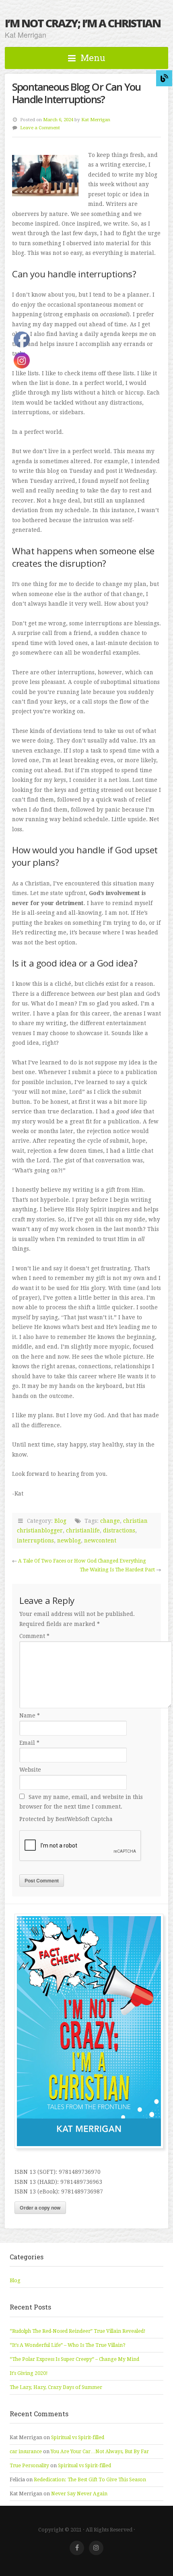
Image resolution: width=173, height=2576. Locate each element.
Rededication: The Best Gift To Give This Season (90, 2480)
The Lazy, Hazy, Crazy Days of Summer (56, 2387)
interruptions (35, 1540)
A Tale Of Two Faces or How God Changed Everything (82, 1561)
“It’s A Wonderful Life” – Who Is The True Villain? (68, 2345)
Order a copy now (40, 2208)
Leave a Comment (40, 128)
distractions (119, 1530)
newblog (69, 1540)
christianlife (83, 1530)
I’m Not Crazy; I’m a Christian (83, 23)
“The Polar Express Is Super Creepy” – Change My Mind (74, 2359)
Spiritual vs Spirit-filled (78, 2438)
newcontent (100, 1540)
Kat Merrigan (96, 120)
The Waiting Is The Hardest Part (117, 1570)
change (110, 1521)
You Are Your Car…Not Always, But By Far (100, 2452)
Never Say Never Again (79, 2494)
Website (30, 1770)
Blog (60, 1521)
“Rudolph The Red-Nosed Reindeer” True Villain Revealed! (78, 2331)
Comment (34, 1636)
